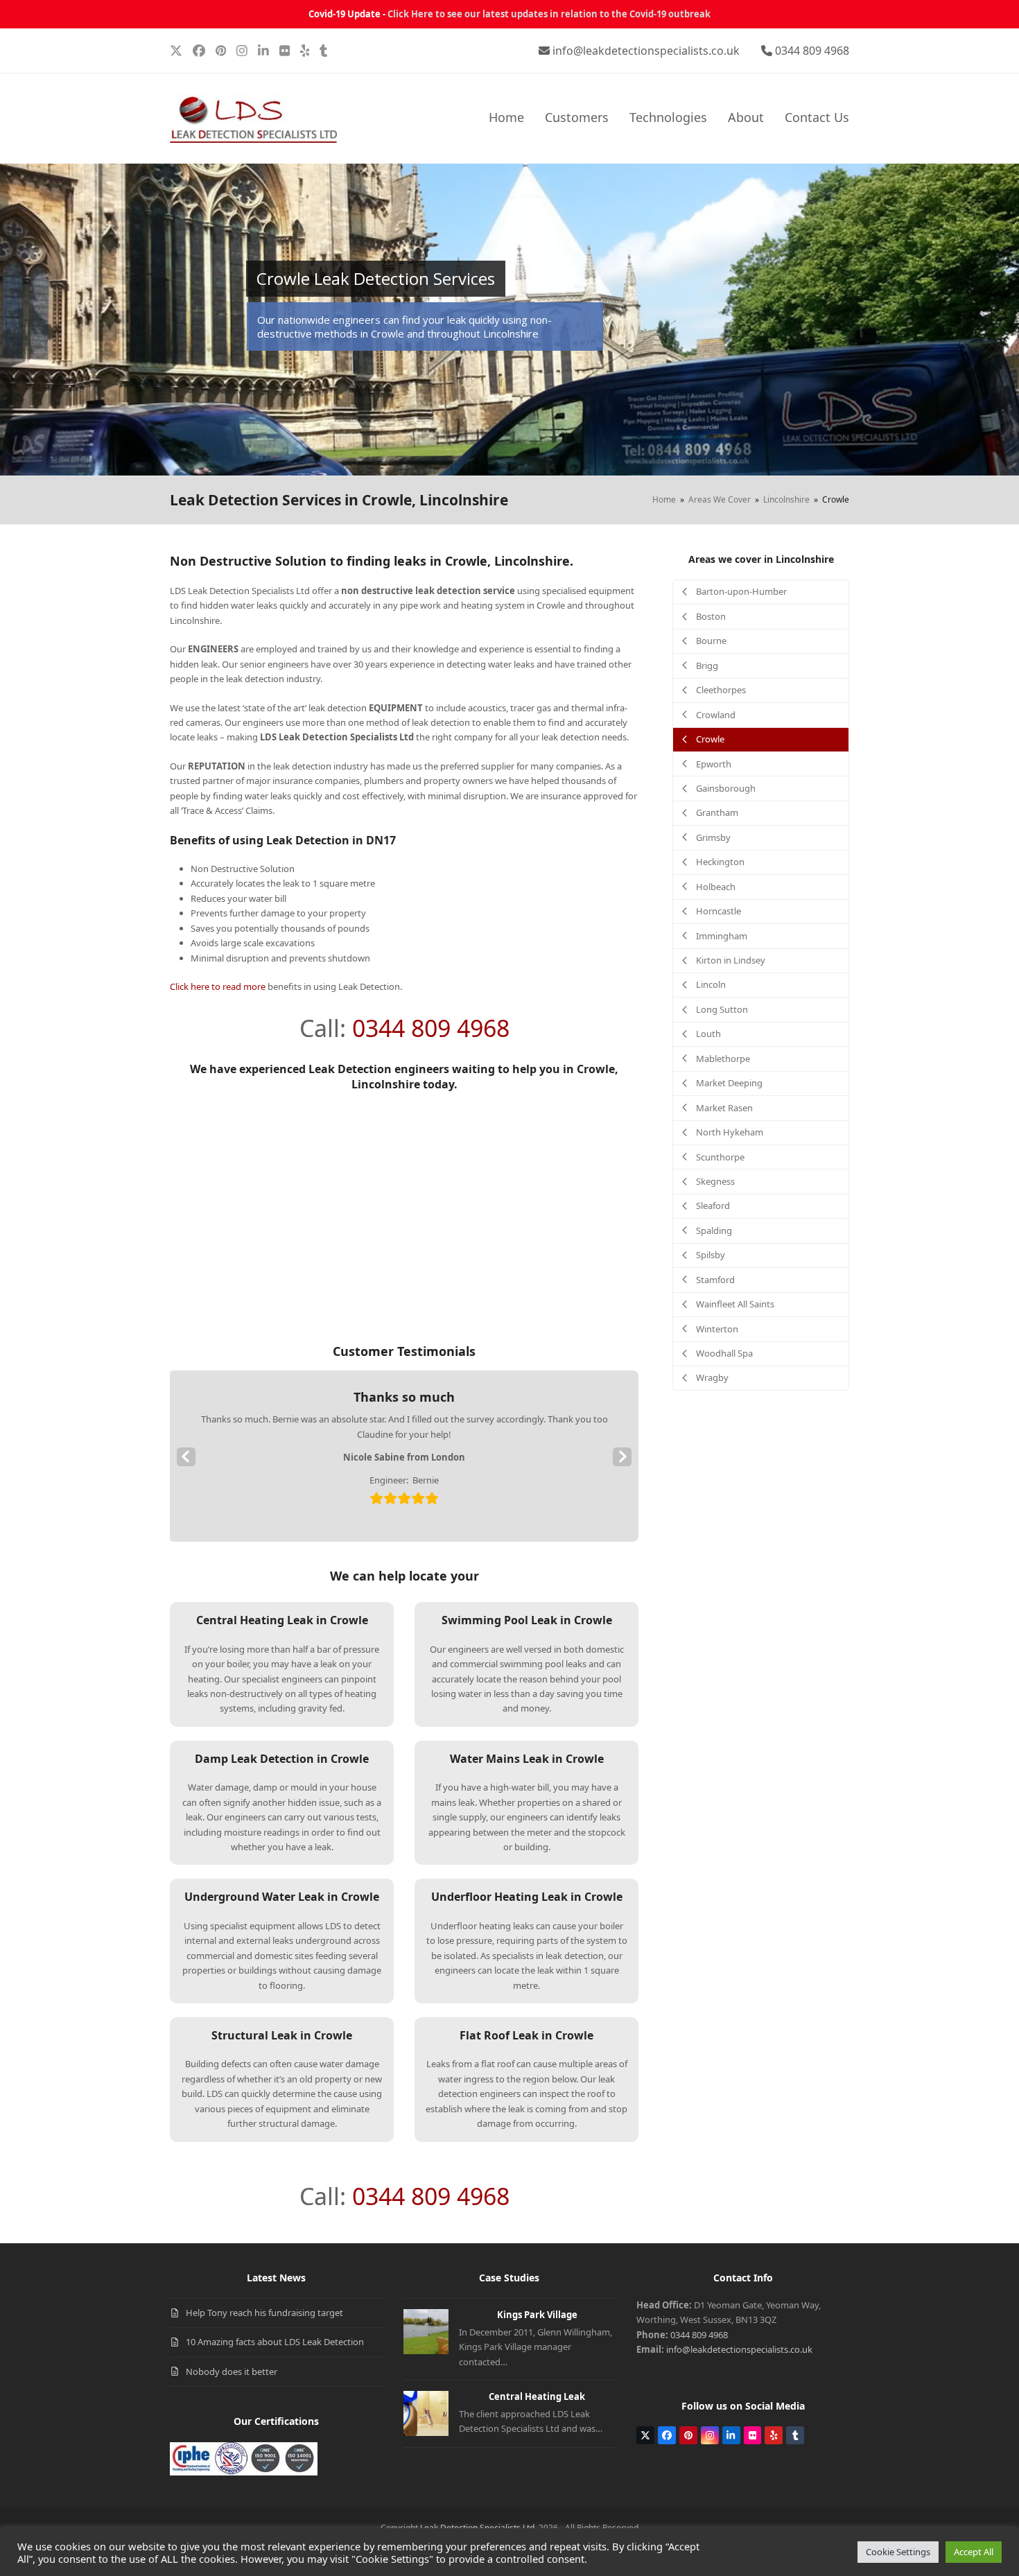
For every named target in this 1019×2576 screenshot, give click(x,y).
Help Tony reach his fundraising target (264, 2313)
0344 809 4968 (812, 51)
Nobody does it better (232, 2372)
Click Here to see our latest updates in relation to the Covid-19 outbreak (549, 14)
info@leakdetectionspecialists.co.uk (646, 51)
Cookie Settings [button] (898, 2552)
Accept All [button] (974, 2552)
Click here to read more (218, 986)
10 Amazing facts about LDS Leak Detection (275, 2342)
